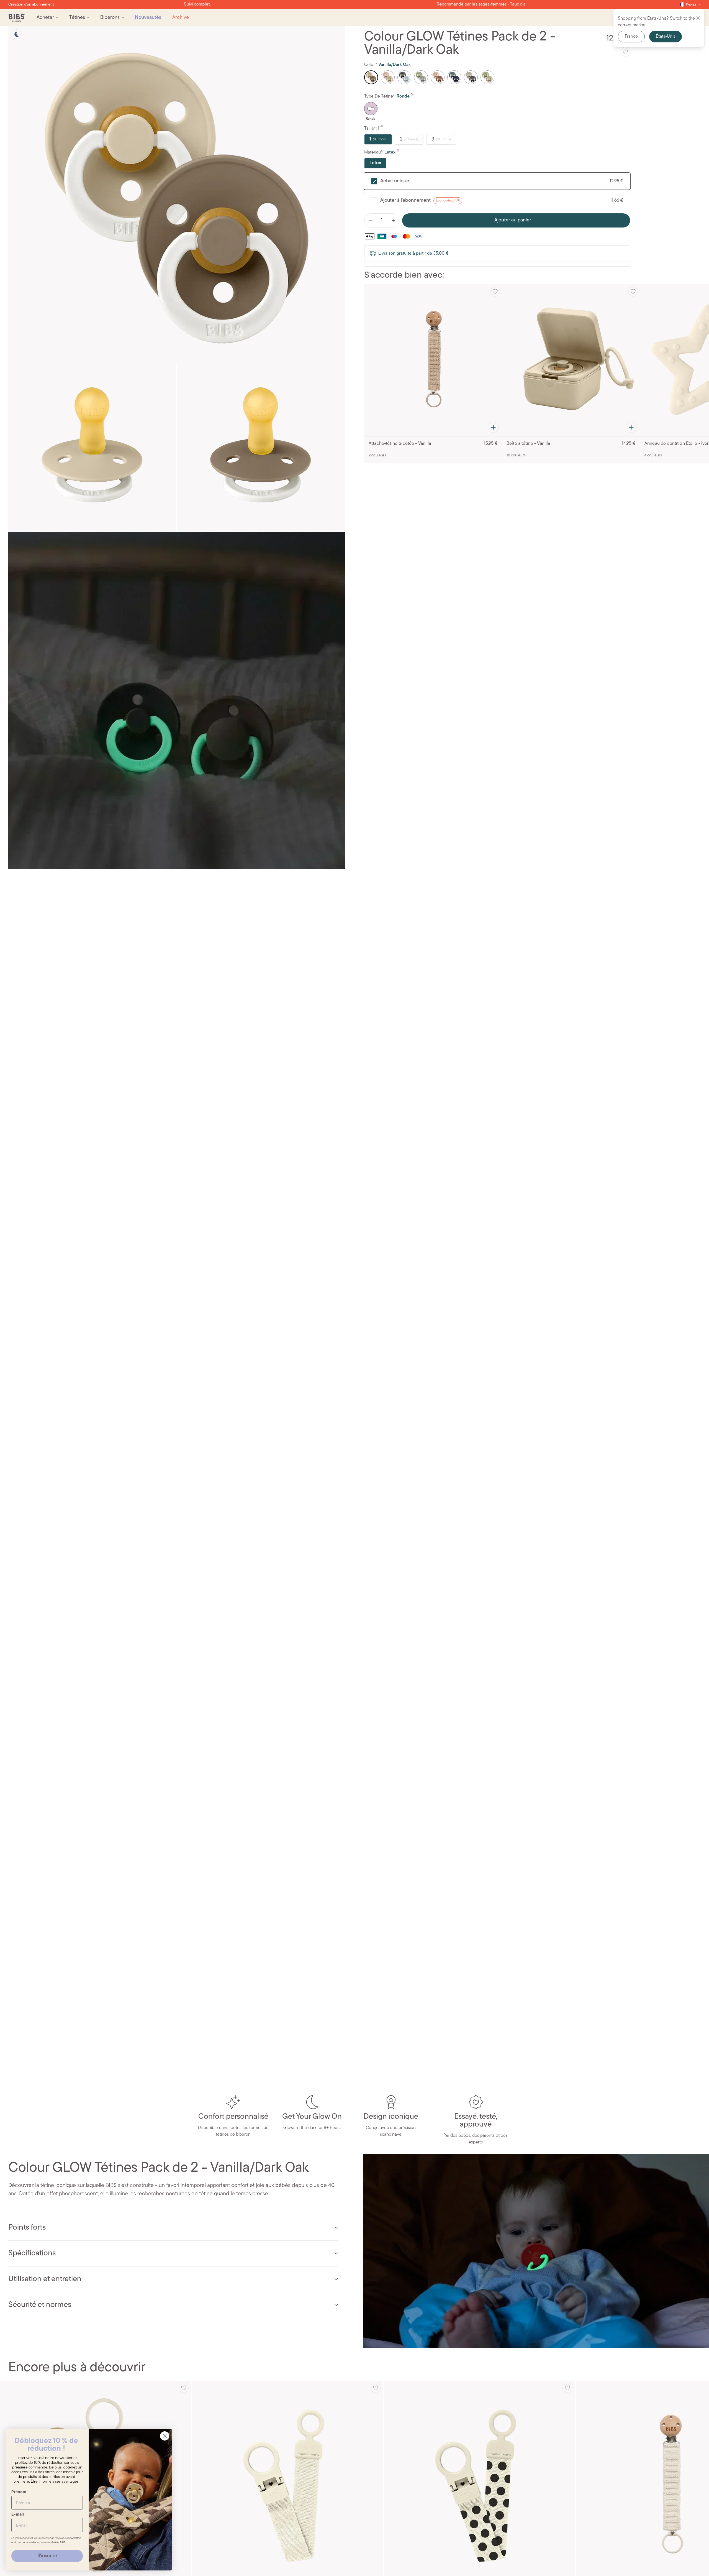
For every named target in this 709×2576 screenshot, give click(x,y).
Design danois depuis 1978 (354, 4)
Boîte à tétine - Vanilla (528, 444)
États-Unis (666, 37)
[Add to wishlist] (625, 52)
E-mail (18, 2514)
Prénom (19, 2492)
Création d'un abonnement (31, 5)
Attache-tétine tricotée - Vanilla (400, 444)
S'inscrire (47, 2556)
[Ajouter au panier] (493, 427)
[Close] (698, 18)
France (631, 37)
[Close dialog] (165, 2436)
